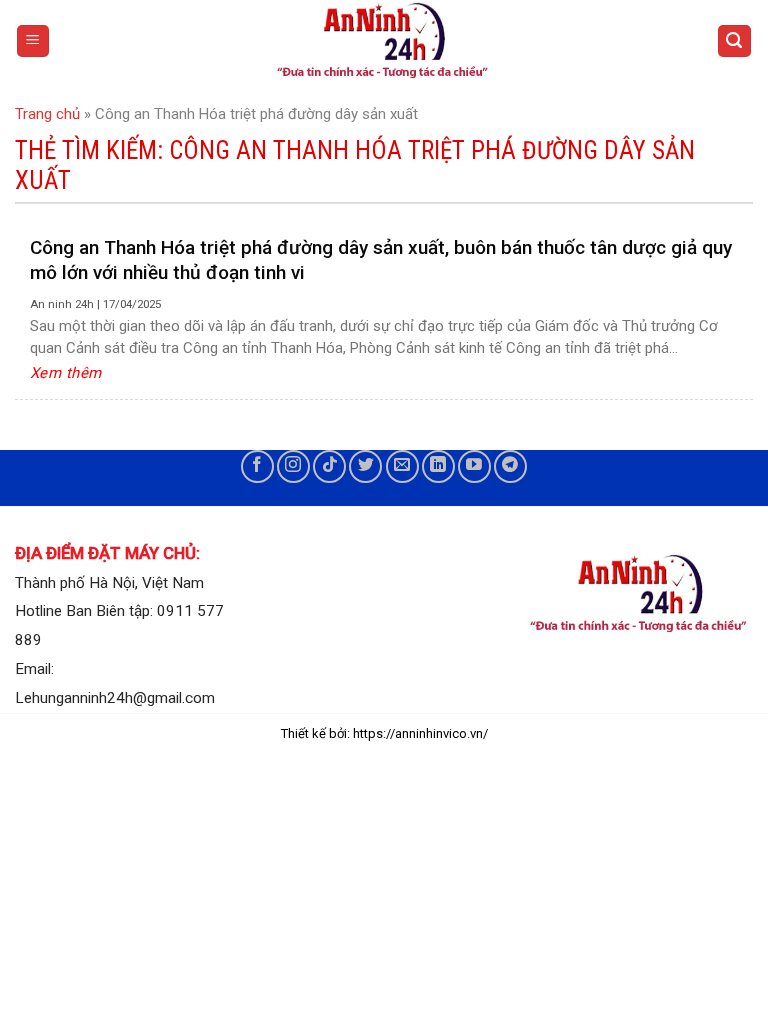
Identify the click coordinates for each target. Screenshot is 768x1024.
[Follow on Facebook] (257, 466)
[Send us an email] (402, 466)
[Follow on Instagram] (293, 466)
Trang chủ (47, 114)
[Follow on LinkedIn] (438, 466)
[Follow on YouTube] (474, 466)
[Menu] (33, 41)
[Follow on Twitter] (365, 466)
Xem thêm (66, 373)
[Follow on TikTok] (329, 466)
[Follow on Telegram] (510, 466)
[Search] (735, 41)
